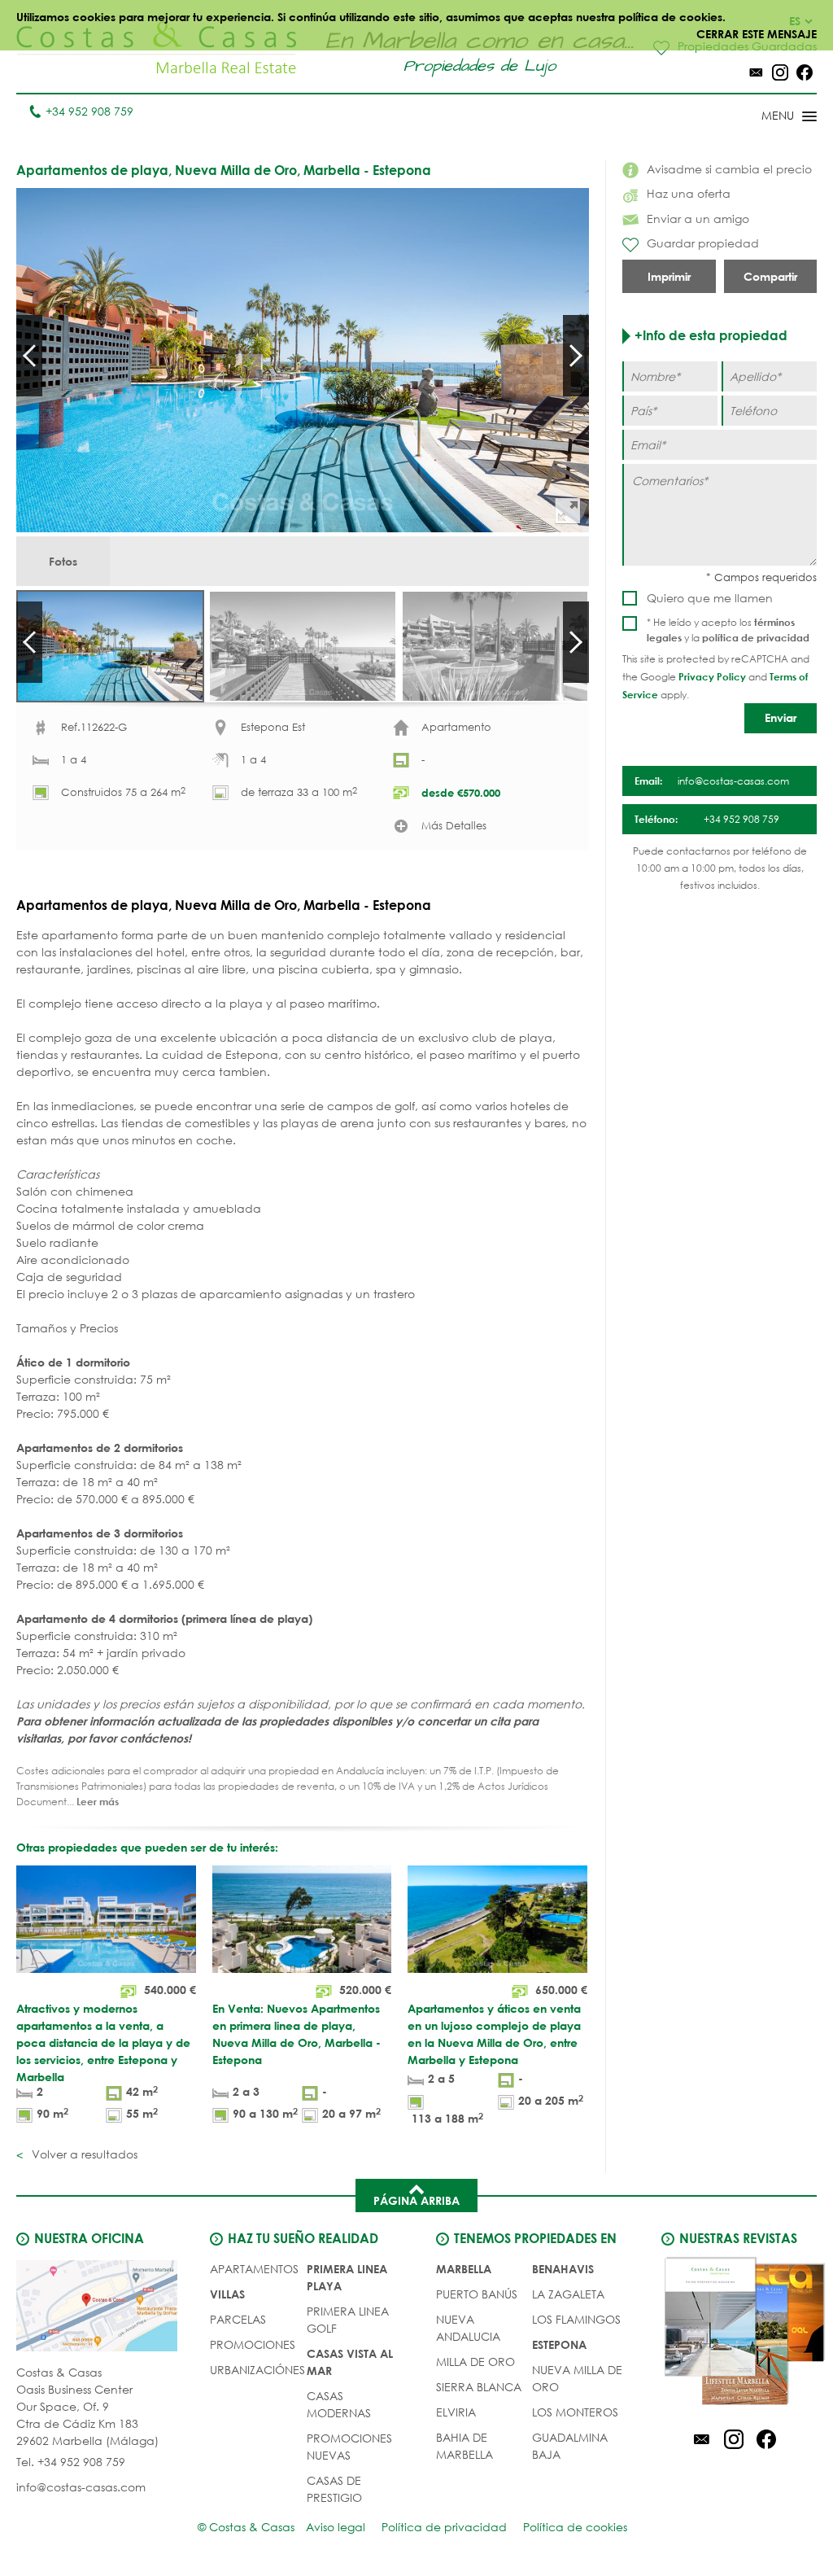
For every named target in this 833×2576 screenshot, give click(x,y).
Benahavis (563, 2269)
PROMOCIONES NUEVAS (349, 2447)
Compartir (770, 276)
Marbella (464, 2269)
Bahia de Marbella (464, 2446)
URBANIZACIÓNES (257, 2370)
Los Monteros (575, 2412)
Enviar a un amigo (698, 219)
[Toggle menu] (768, 117)
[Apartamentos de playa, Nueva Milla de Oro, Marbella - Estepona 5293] (303, 360)
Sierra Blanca (479, 2387)
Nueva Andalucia (468, 2328)
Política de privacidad (444, 2527)
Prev (29, 356)
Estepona (559, 2344)
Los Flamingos (576, 2319)
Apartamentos (254, 2269)
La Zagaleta (568, 2294)
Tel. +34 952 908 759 (71, 2462)
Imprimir (669, 276)
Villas (227, 2294)
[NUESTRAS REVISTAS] (733, 2333)
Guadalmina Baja (570, 2446)
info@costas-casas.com (81, 2487)
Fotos (63, 561)
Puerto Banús (477, 2294)
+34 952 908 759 (89, 111)
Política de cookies (575, 2527)
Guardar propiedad (703, 243)
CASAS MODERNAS (339, 2404)
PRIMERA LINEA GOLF (348, 2320)
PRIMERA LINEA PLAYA (347, 2277)
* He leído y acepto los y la (728, 630)
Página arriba (416, 2200)
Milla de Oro (475, 2362)
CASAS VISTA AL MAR (350, 2362)
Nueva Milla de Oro (577, 2378)
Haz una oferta (689, 193)
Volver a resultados (83, 2154)
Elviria (456, 2412)
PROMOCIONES (253, 2344)
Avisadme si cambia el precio (729, 169)
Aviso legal (336, 2527)
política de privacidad (756, 637)
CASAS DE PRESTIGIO (334, 2489)
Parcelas (238, 2319)
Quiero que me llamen (710, 598)
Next (576, 356)
